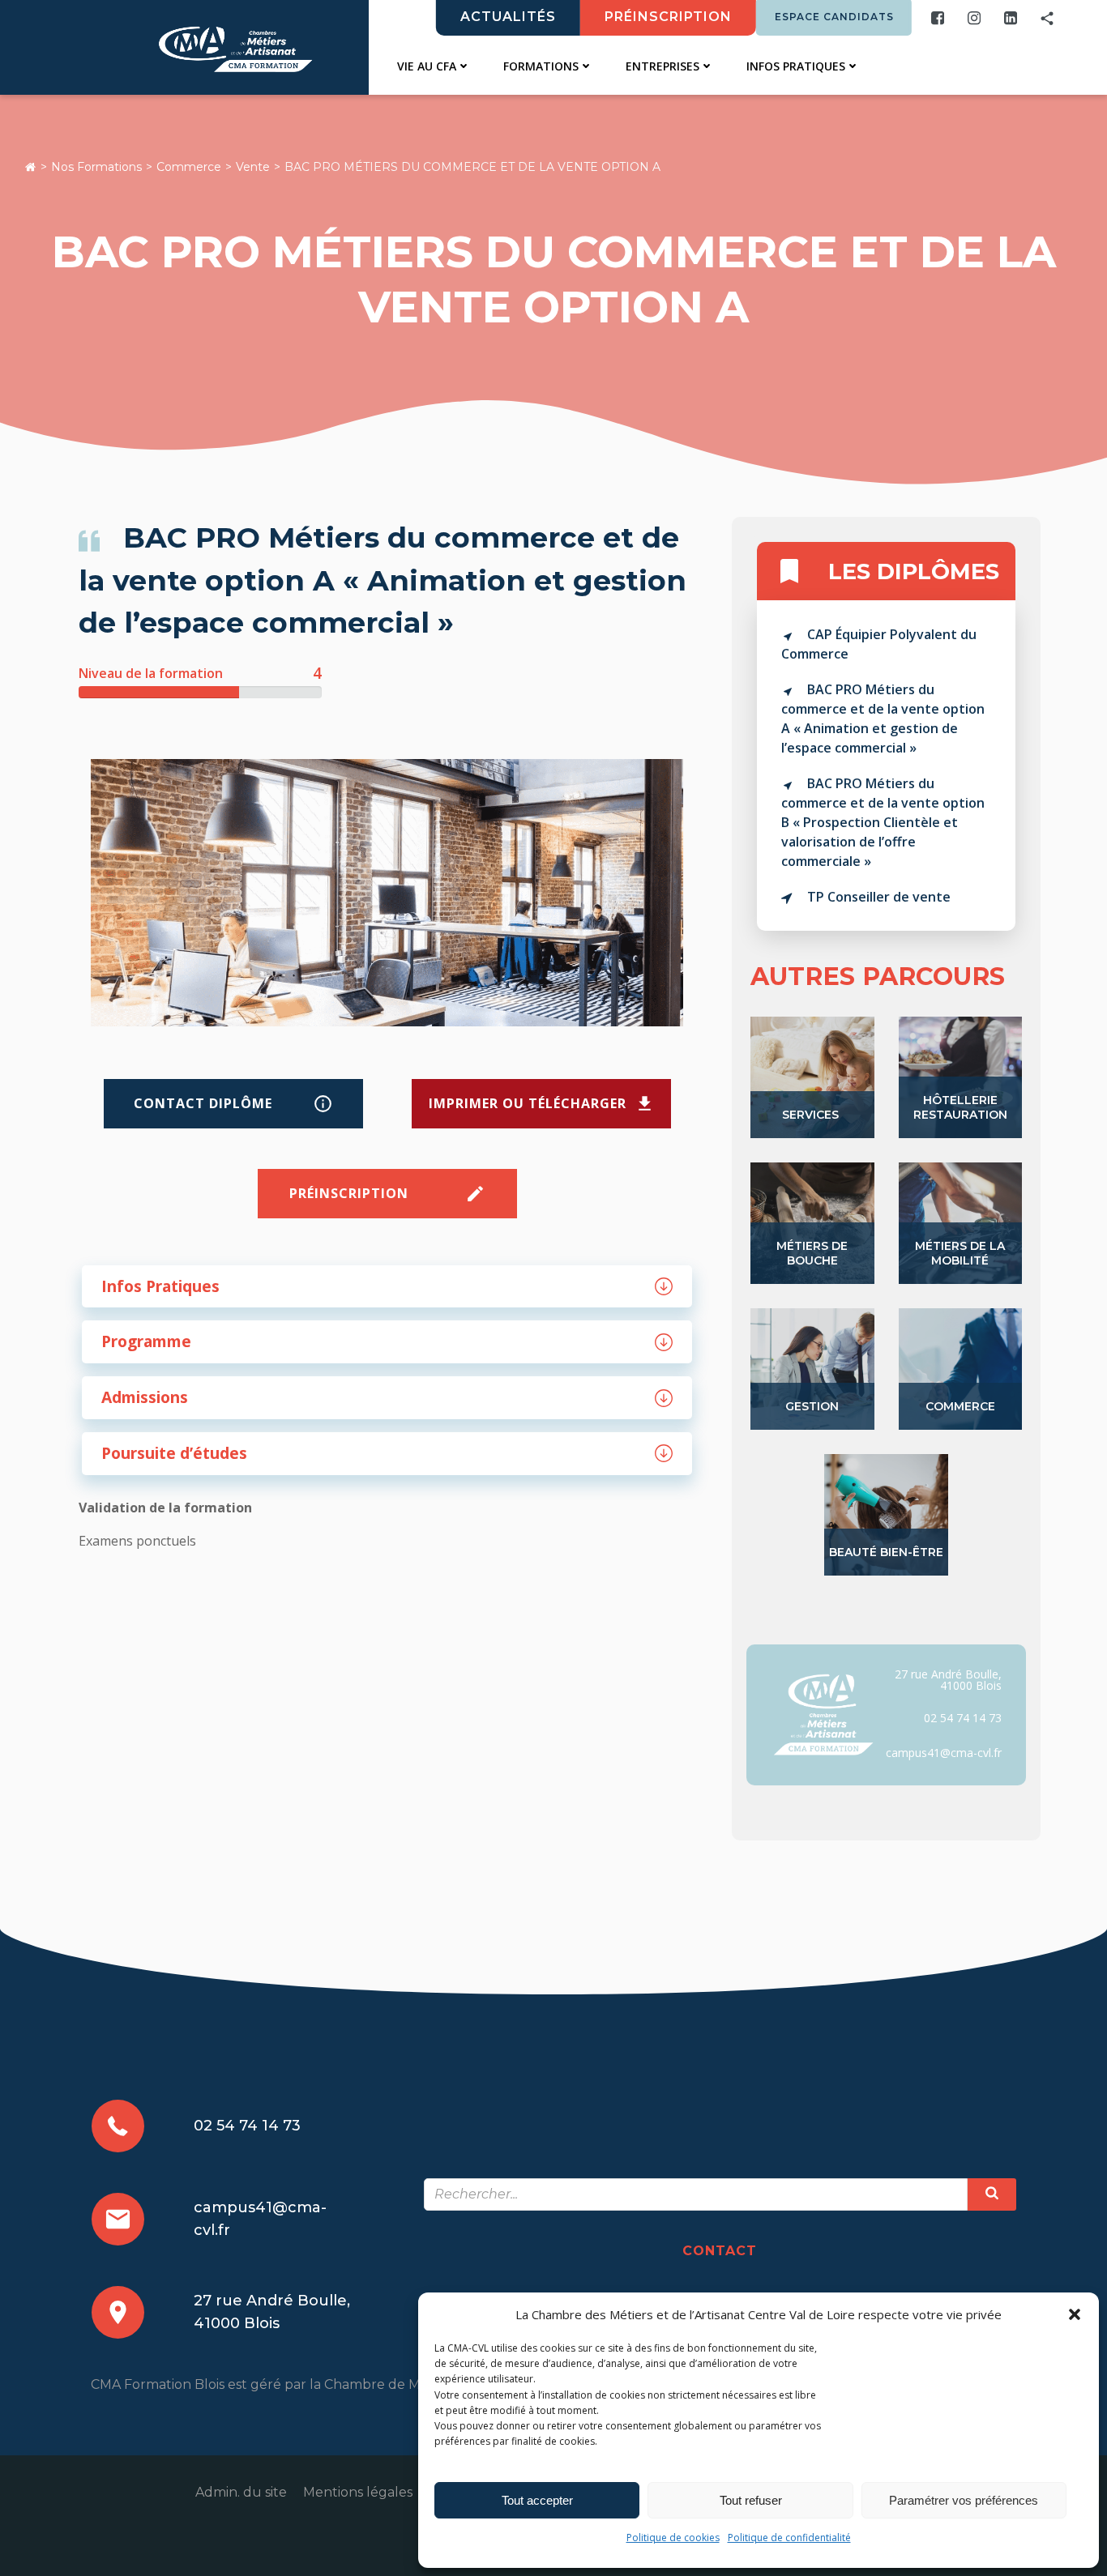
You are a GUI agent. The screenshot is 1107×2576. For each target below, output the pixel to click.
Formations (541, 66)
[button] (1075, 2314)
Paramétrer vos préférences (964, 2500)
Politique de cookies (673, 2538)
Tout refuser (751, 2500)
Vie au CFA (427, 66)
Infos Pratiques (796, 66)
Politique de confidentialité (789, 2538)
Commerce (189, 167)
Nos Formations (96, 167)
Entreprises (662, 66)
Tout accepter (537, 2500)
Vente (253, 167)
